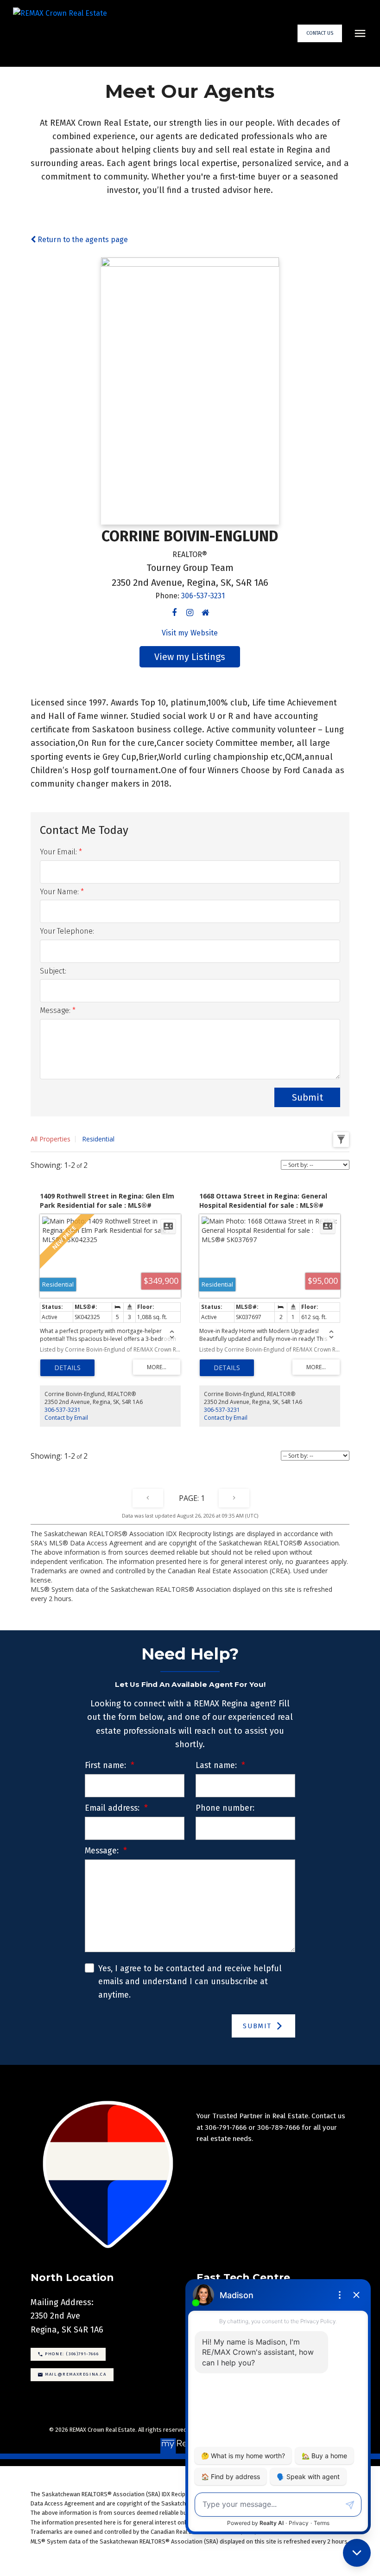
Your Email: (59, 852)
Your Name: (60, 892)
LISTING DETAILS (67, 1368)
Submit (307, 1097)
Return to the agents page (82, 240)
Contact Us (320, 33)
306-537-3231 (203, 596)
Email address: (113, 1808)
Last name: (217, 1765)
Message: (56, 1010)
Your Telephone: (67, 931)
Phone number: (225, 1808)
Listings (208, 657)
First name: (107, 1765)
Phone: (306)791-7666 (72, 2354)
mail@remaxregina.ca (76, 2374)
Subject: (53, 971)
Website (204, 633)
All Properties (51, 1139)
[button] (320, 33)
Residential (98, 1139)
